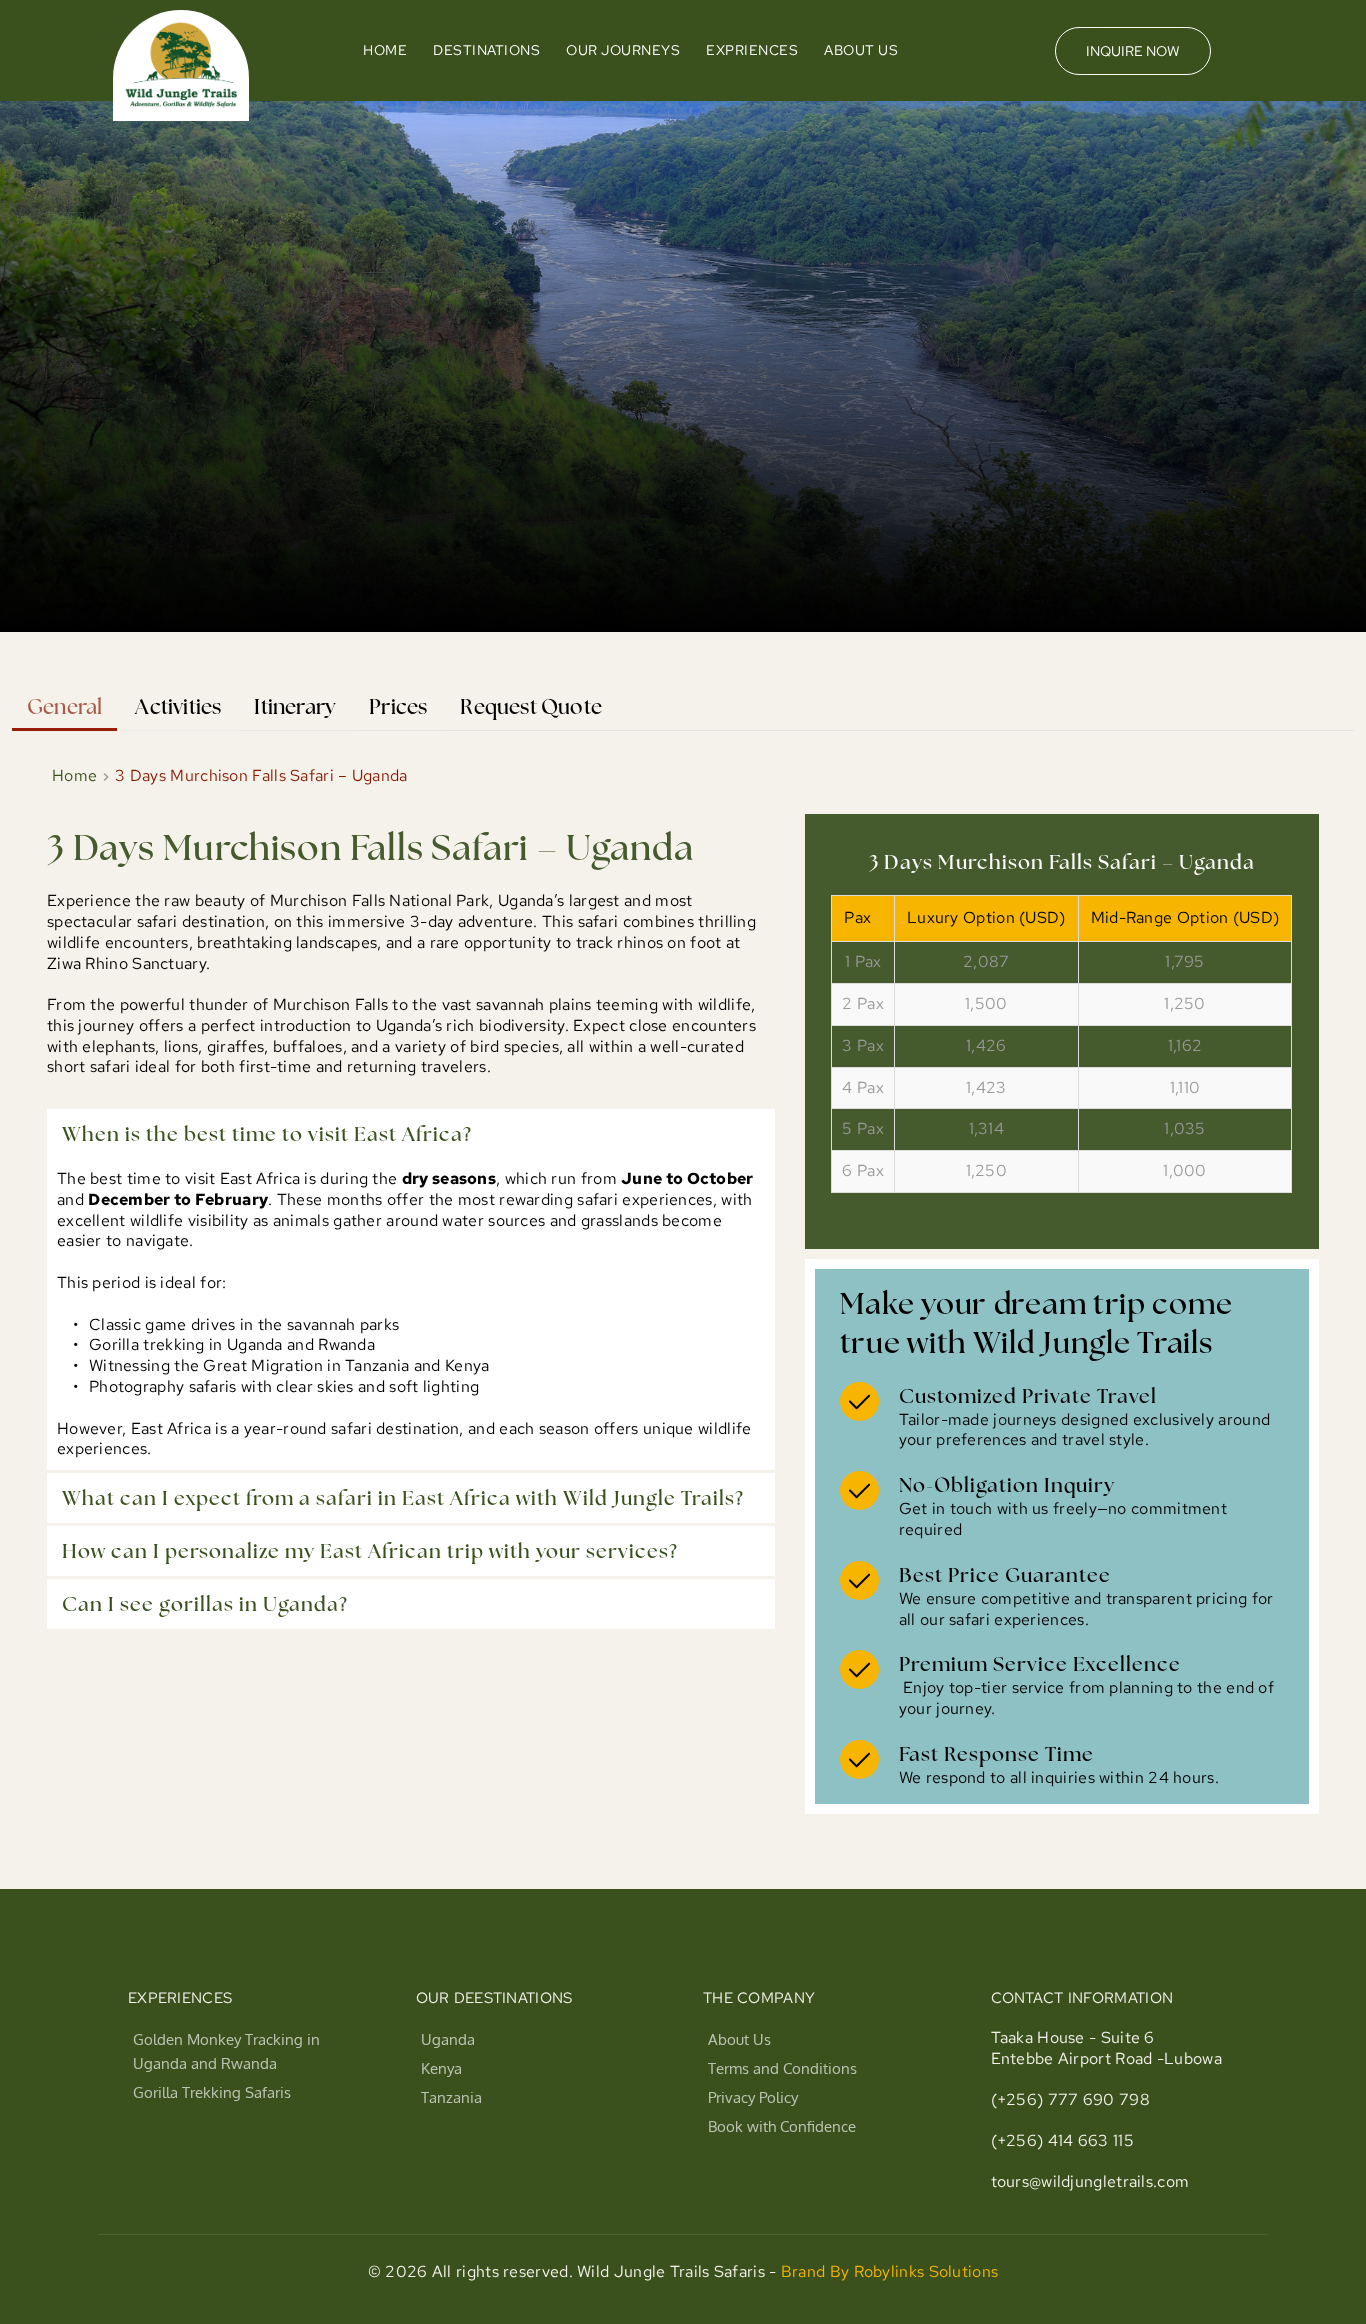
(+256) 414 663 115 (1062, 2140)
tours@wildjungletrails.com (1090, 2181)
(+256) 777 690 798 (1070, 2099)
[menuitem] (385, 50)
